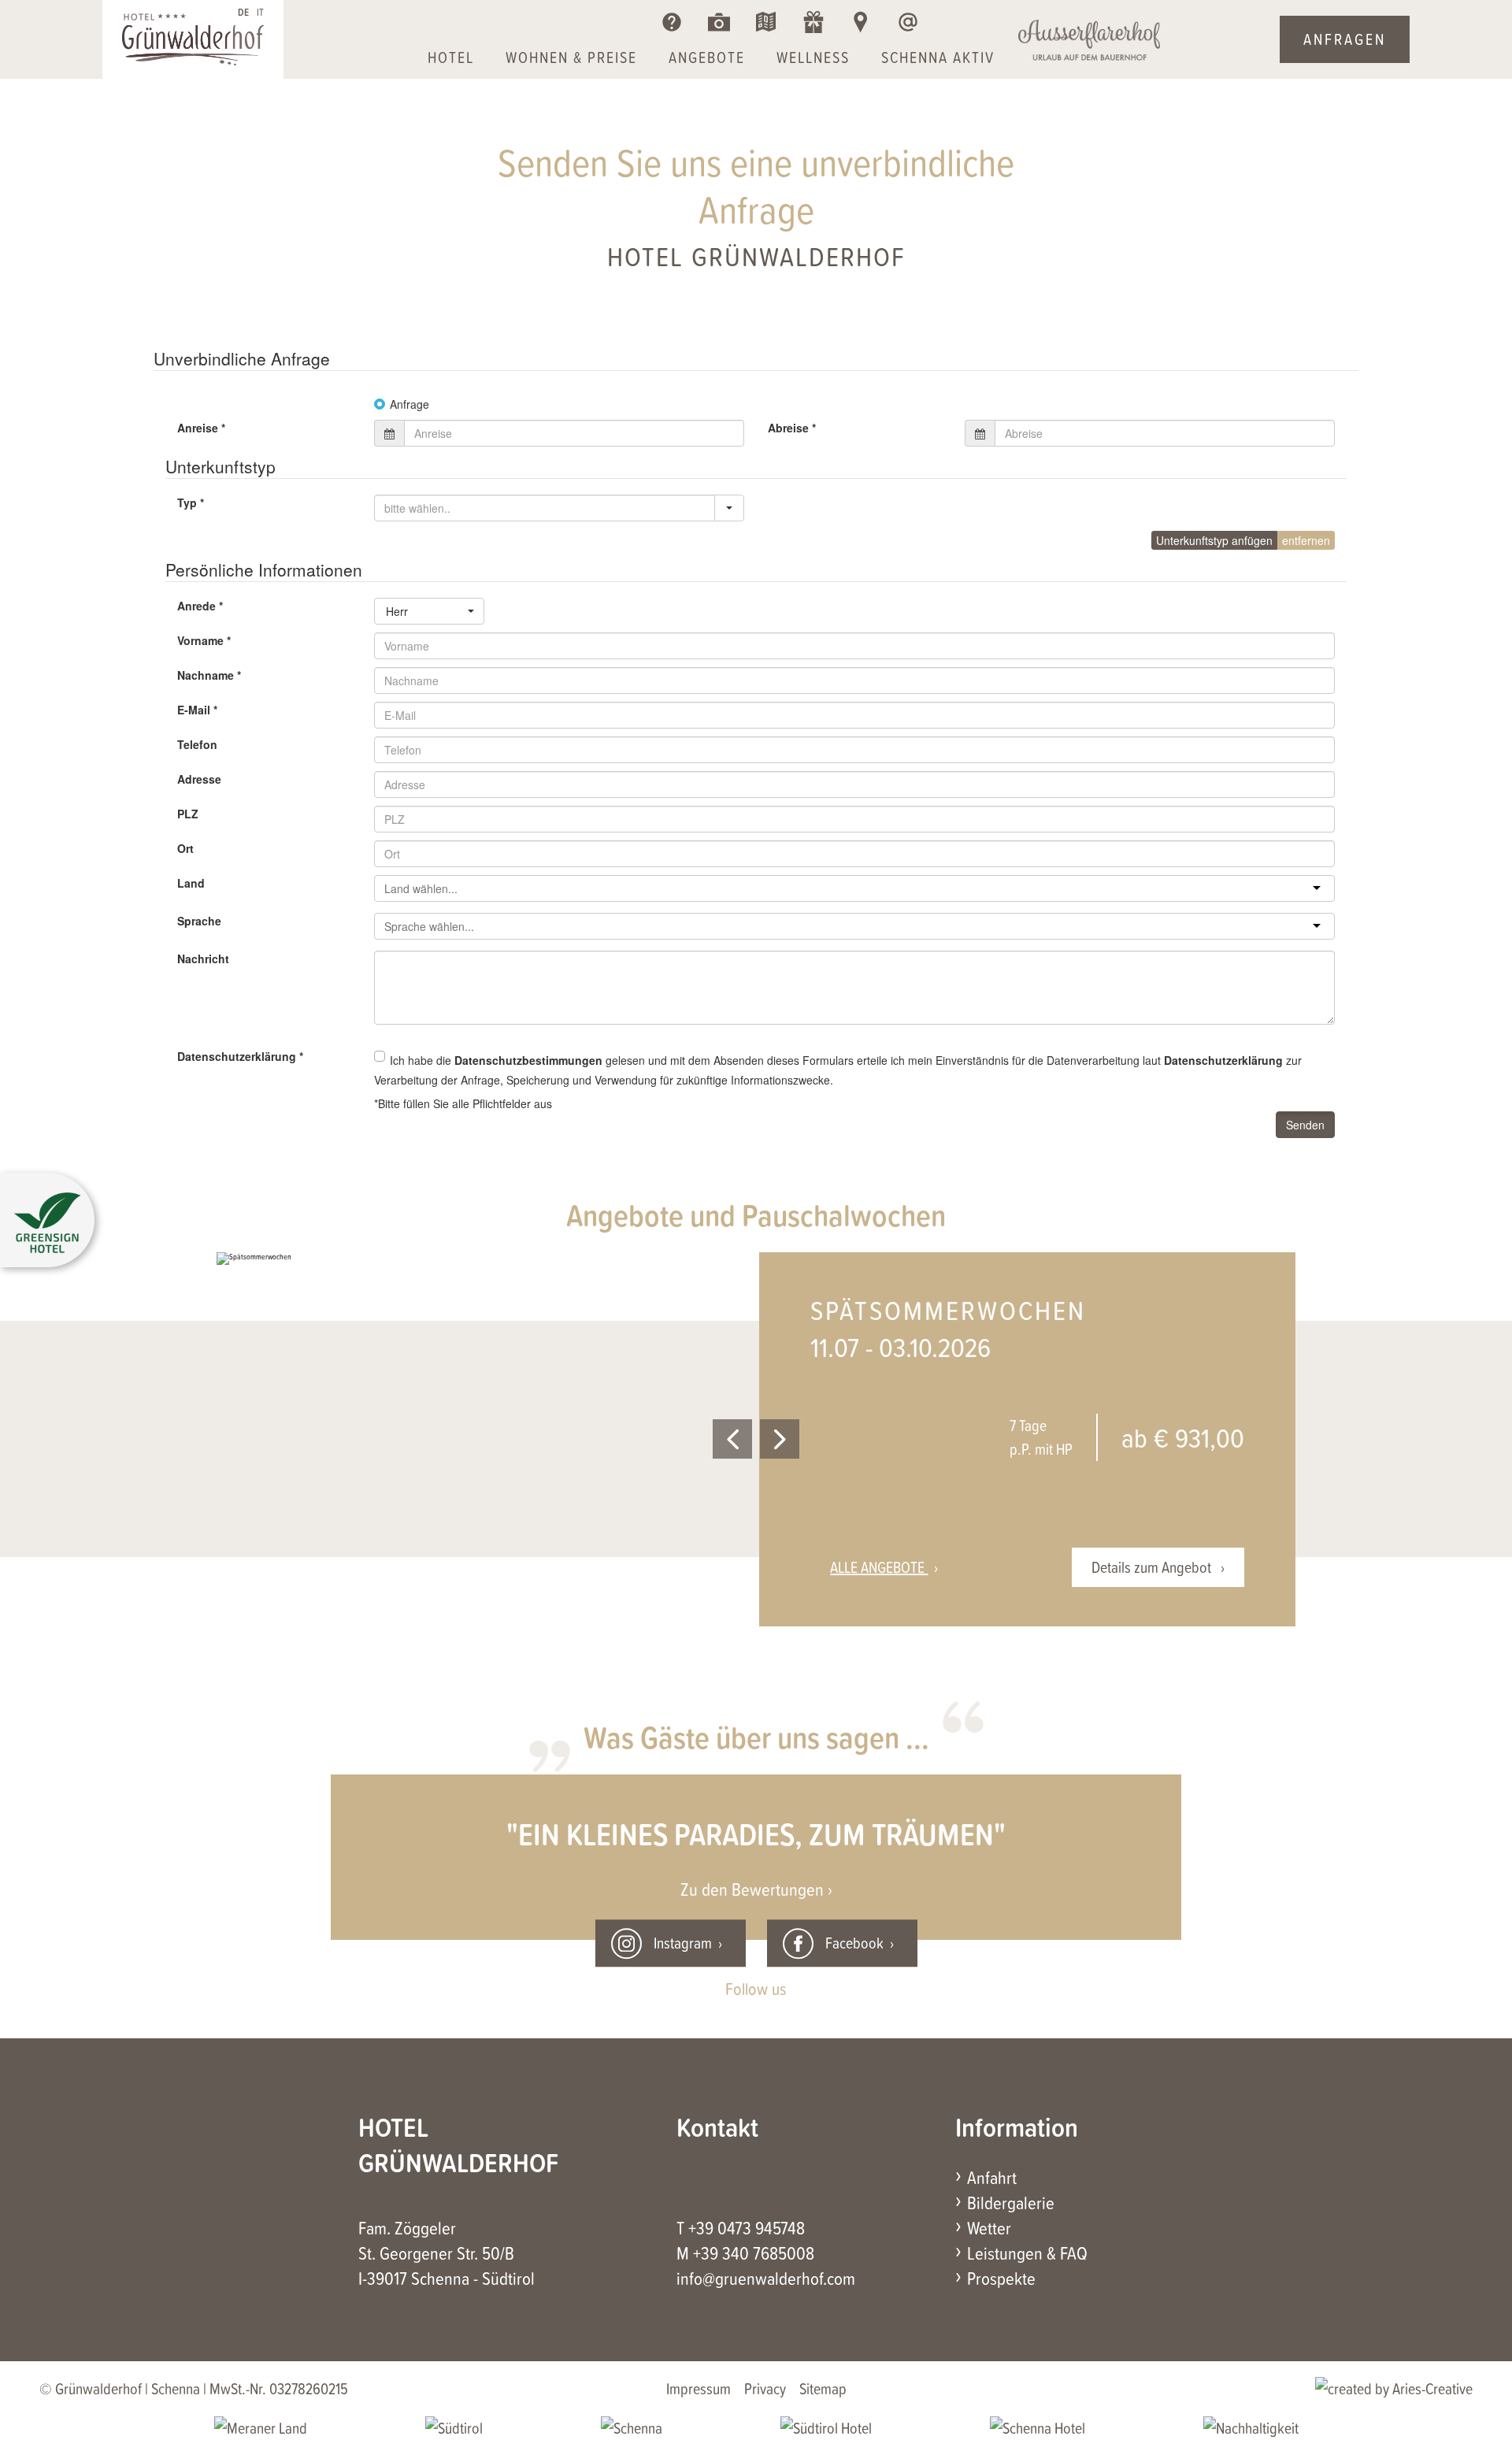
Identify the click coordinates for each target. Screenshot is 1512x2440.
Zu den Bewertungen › (756, 1889)
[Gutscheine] (813, 22)
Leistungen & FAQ (1027, 2253)
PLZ (188, 814)
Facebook (854, 1943)
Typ (191, 502)
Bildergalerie (1011, 2202)
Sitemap (823, 2388)
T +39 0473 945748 (741, 2227)
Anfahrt (992, 2177)
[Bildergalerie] (719, 22)
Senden (1305, 1125)
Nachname (209, 675)
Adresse (199, 779)
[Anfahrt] (860, 22)
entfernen (1306, 540)
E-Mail (197, 710)
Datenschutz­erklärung (240, 1056)
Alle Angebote (879, 1567)
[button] (47, 1224)
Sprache (199, 921)
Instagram (683, 1943)
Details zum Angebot (1153, 1567)
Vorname (204, 640)
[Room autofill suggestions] (729, 508)
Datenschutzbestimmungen (528, 1060)
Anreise (201, 428)
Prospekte (1001, 2278)
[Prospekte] (766, 22)
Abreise (792, 428)
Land (191, 883)
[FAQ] (671, 22)
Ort (185, 848)
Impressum (699, 2388)
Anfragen (1345, 39)
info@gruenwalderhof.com (766, 2278)
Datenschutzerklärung (1223, 1060)
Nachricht (203, 959)
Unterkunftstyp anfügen (1214, 540)
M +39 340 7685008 (745, 2253)
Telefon (197, 744)
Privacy (765, 2388)
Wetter (989, 2227)
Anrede (200, 606)
